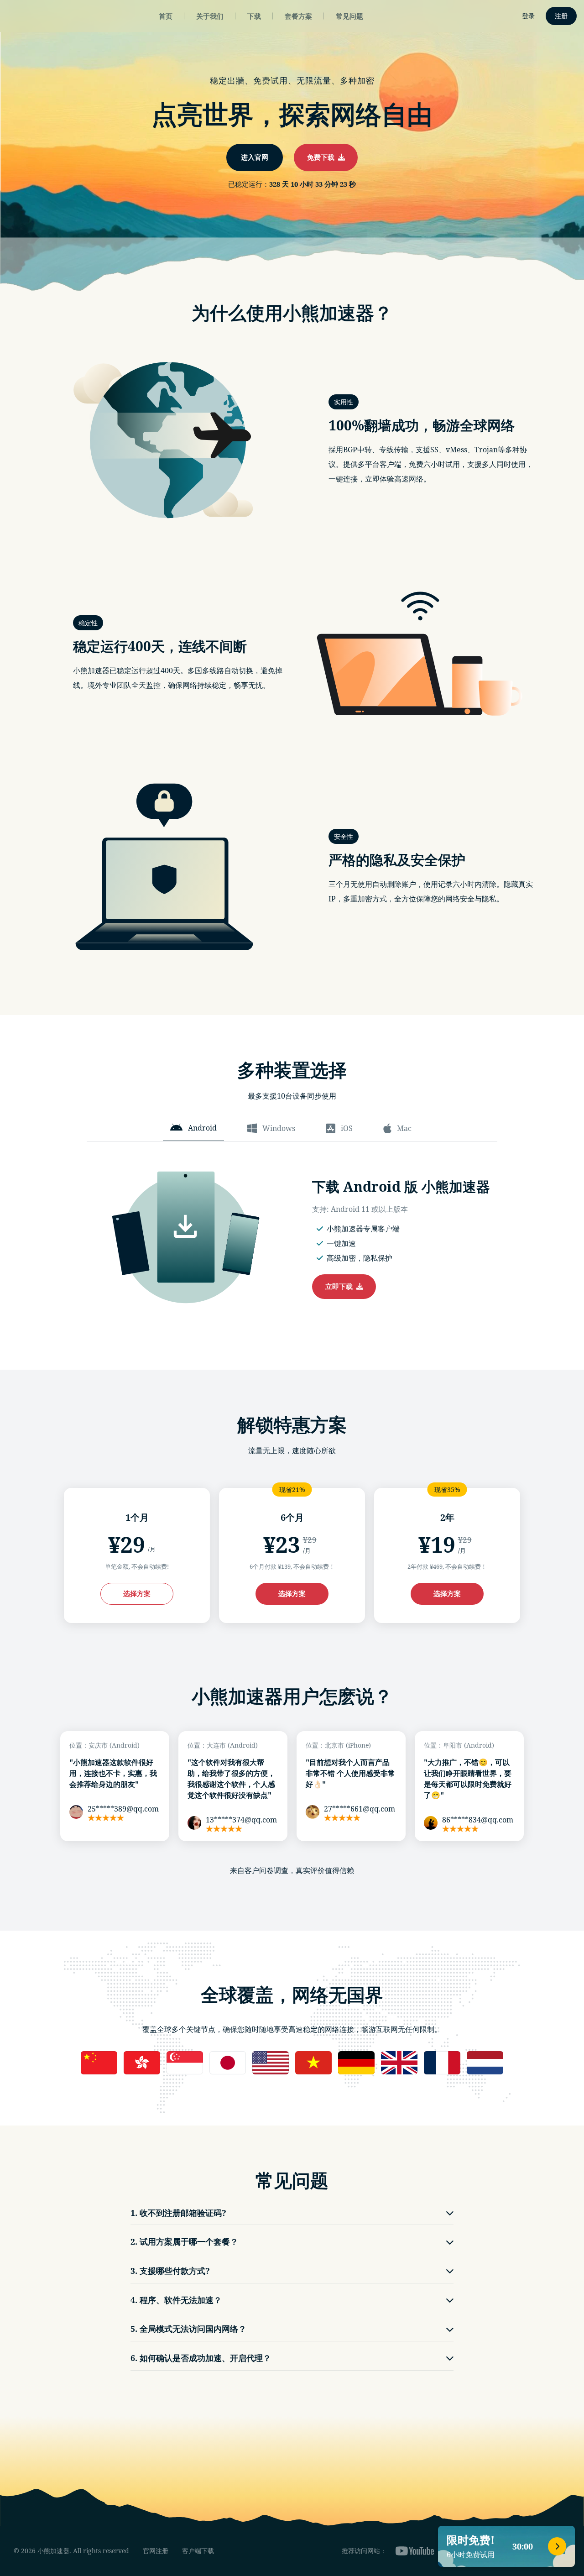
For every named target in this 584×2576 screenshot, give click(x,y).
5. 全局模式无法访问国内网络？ (188, 2329)
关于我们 (210, 16)
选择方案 (137, 1593)
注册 (561, 16)
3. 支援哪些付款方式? (170, 2271)
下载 (254, 16)
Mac (404, 1128)
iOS (347, 1128)
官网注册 (156, 2551)
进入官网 (255, 157)
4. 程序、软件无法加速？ (176, 2300)
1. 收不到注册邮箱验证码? (178, 2213)
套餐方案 (298, 16)
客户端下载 (198, 2551)
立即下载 (341, 1286)
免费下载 (323, 157)
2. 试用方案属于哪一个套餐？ (184, 2241)
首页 (166, 16)
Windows (279, 1128)
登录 (528, 16)
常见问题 (349, 16)
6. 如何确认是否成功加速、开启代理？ (201, 2358)
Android (202, 1128)
